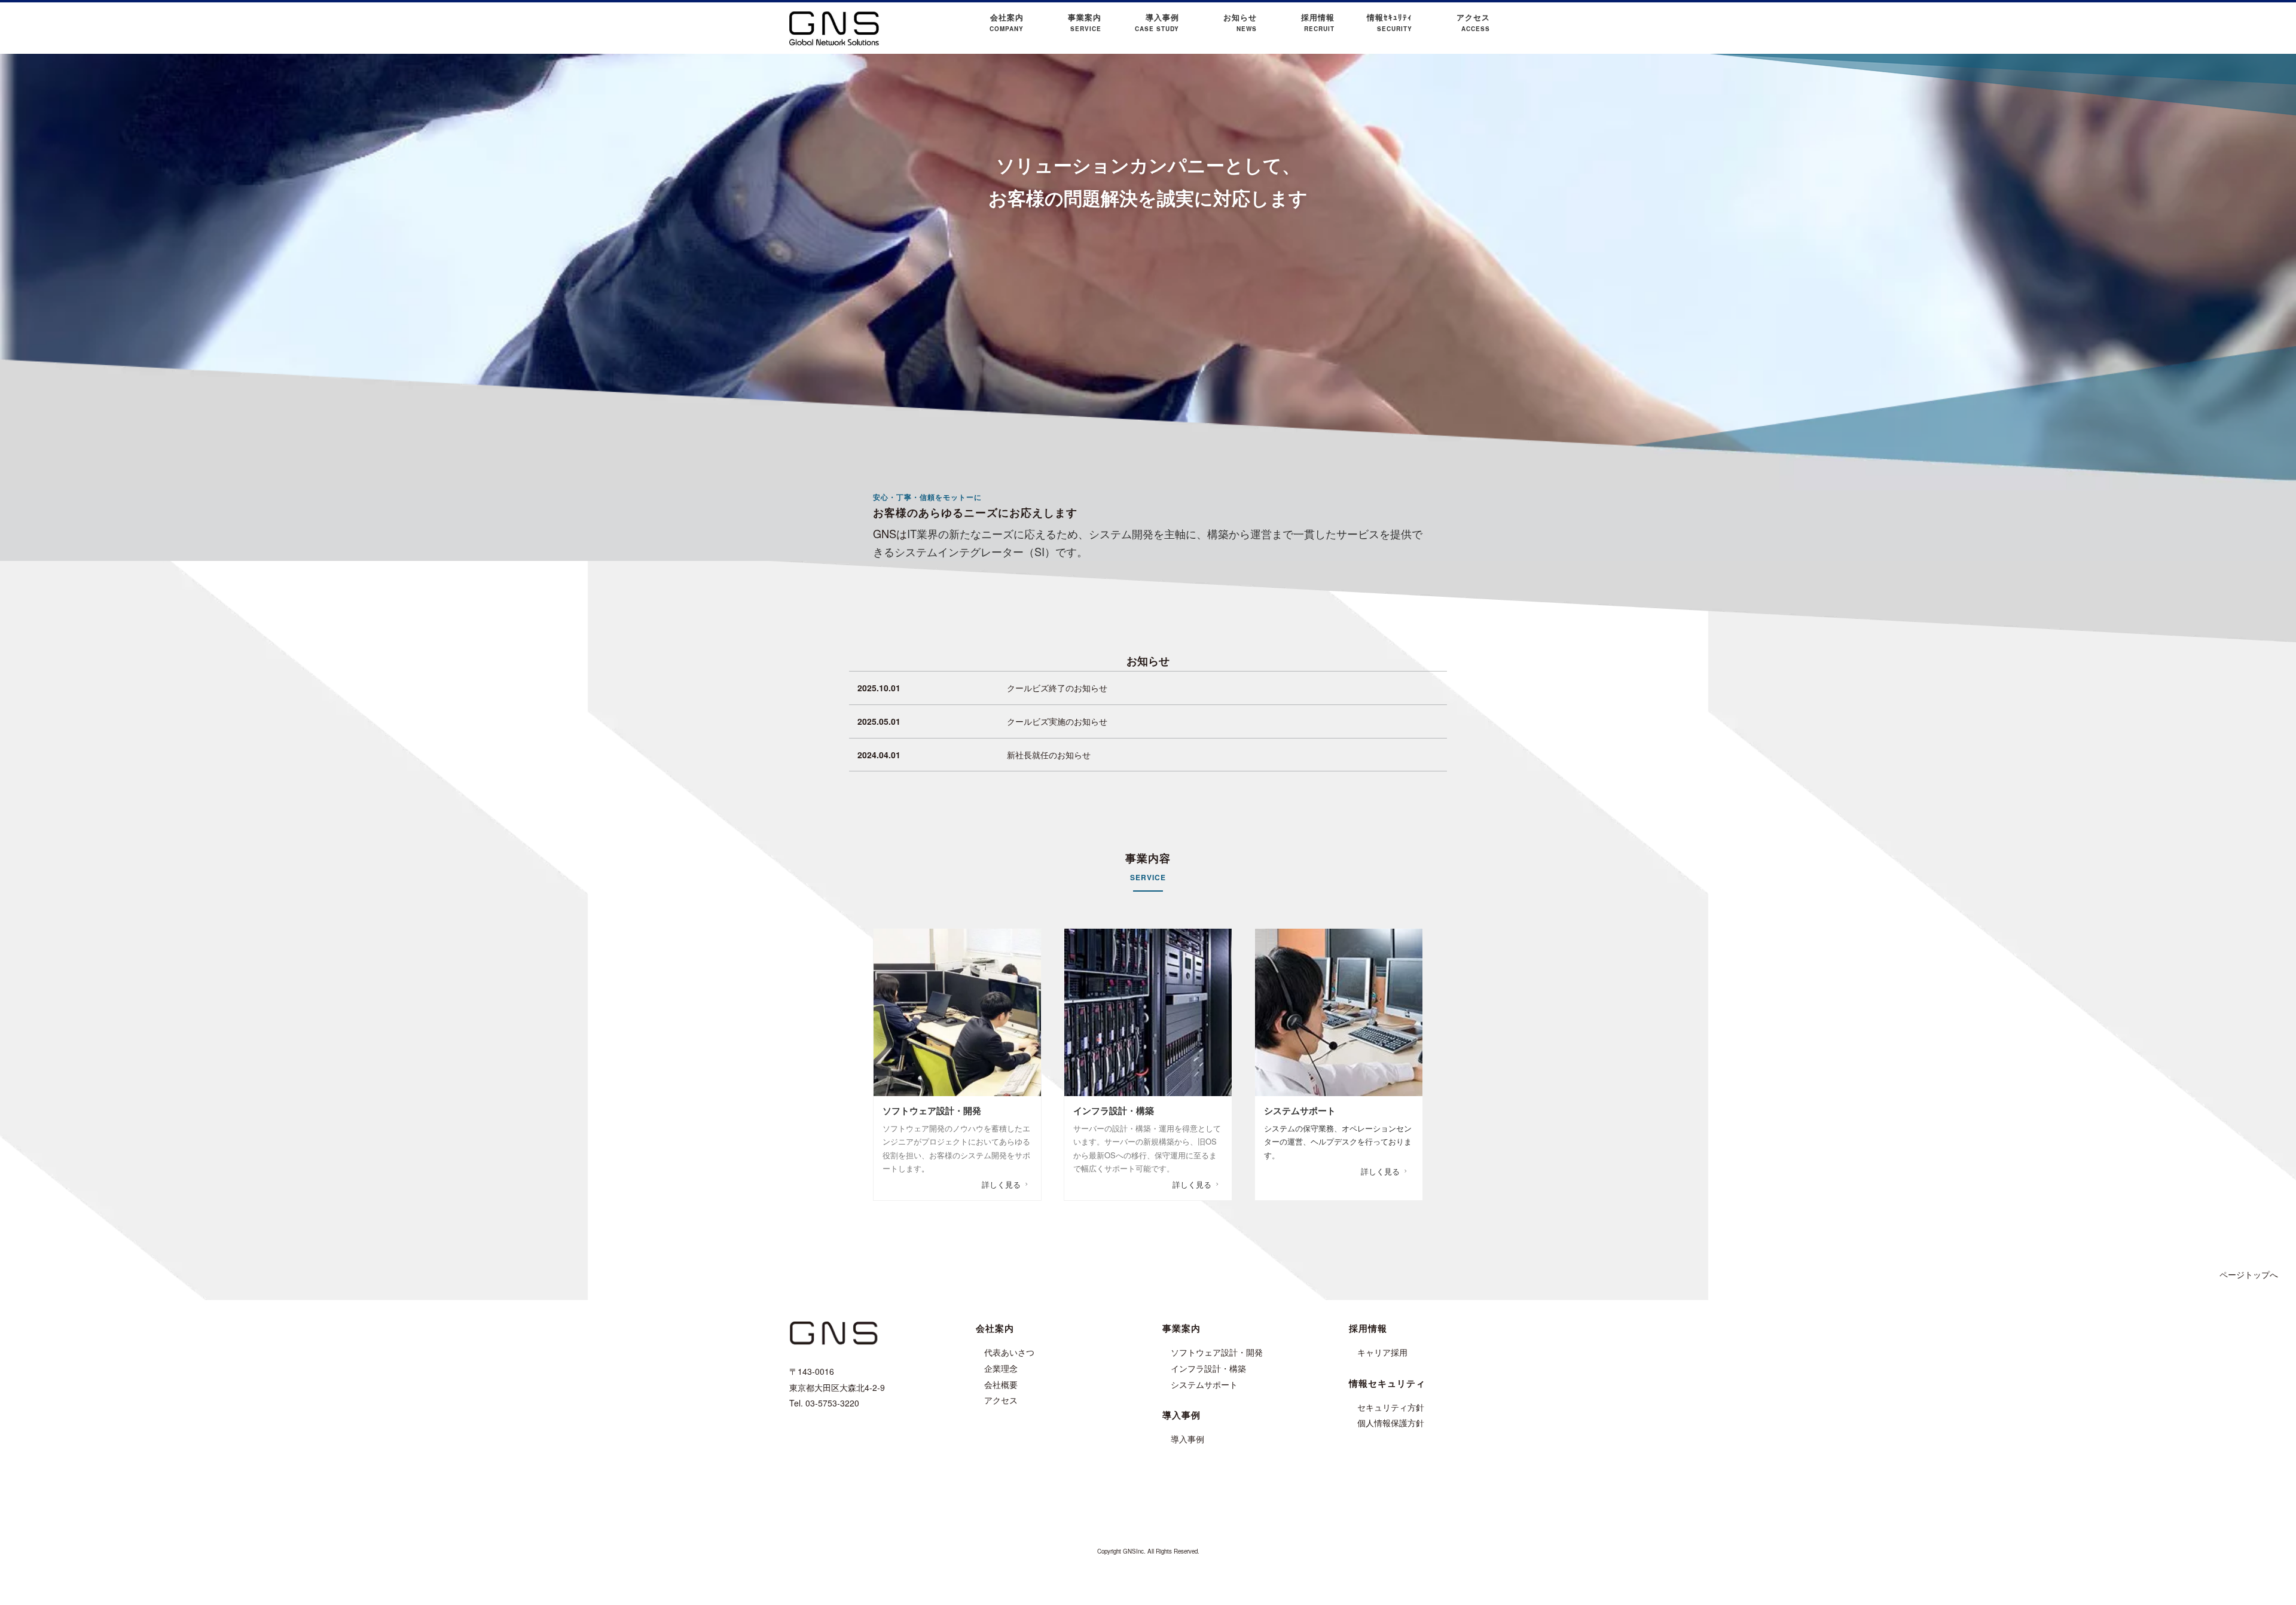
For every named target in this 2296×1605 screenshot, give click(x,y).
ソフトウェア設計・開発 (1217, 1352)
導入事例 (1187, 1439)
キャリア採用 (1382, 1352)
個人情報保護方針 (1391, 1423)
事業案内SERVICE (1085, 22)
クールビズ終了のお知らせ (1057, 688)
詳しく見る (1001, 1184)
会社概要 (1001, 1384)
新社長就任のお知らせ (1049, 755)
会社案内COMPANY (1007, 22)
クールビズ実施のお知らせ (1057, 721)
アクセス (1001, 1400)
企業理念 (1001, 1368)
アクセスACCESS (1473, 22)
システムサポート (1204, 1384)
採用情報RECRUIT (1318, 22)
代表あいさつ (1009, 1352)
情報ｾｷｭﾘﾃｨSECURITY (1390, 22)
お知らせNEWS (1240, 22)
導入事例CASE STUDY (1157, 22)
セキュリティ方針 (1391, 1407)
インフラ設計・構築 (1208, 1368)
